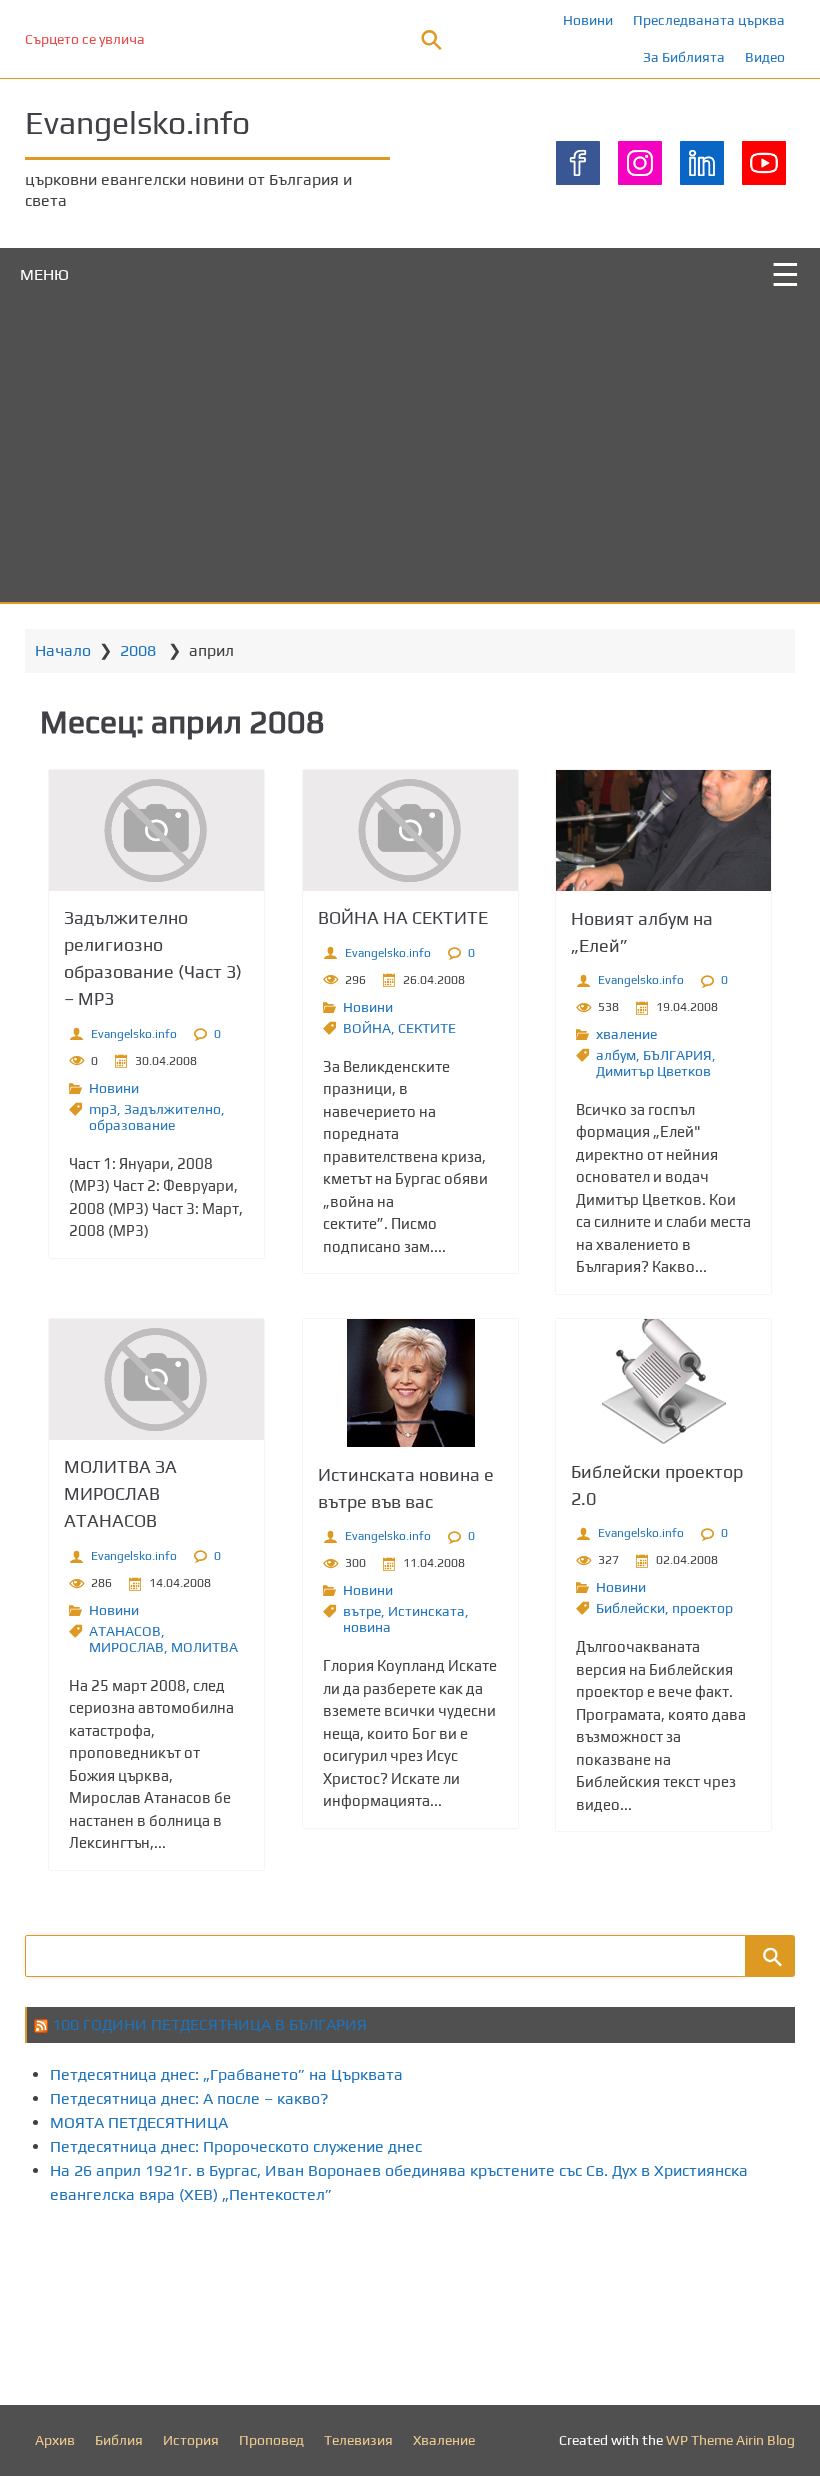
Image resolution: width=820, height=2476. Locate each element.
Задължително (172, 1109)
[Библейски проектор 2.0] (663, 1381)
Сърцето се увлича (85, 39)
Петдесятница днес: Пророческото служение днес (236, 2146)
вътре (362, 1611)
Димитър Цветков (653, 1071)
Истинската (426, 1611)
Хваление (444, 2440)
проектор (702, 1608)
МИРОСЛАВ (126, 1647)
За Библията (684, 57)
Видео (765, 57)
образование (132, 1125)
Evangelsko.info (137, 122)
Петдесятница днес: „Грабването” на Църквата (226, 2074)
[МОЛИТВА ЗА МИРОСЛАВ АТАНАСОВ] (156, 1379)
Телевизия (358, 2440)
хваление (626, 1034)
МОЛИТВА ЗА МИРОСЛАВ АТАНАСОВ (120, 1493)
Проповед (271, 2440)
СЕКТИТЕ (427, 1028)
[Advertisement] (410, 452)
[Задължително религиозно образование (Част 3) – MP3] (156, 830)
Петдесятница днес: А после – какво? (189, 2098)
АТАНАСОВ (125, 1631)
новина (367, 1627)
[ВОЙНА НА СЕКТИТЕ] (410, 830)
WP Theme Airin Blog (730, 2440)
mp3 (103, 1109)
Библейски (630, 1608)
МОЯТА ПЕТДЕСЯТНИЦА (139, 2122)
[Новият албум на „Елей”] (663, 830)
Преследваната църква (709, 20)
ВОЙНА (367, 1028)
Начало (63, 650)
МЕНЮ (44, 274)
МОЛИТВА (204, 1647)
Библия (119, 2440)
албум (616, 1055)
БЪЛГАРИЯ (677, 1055)
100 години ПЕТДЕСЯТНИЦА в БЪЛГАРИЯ (209, 2024)
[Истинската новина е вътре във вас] (410, 1383)
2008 (138, 650)
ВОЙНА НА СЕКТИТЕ (403, 917)
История (191, 2440)
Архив (55, 2440)
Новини (588, 20)
